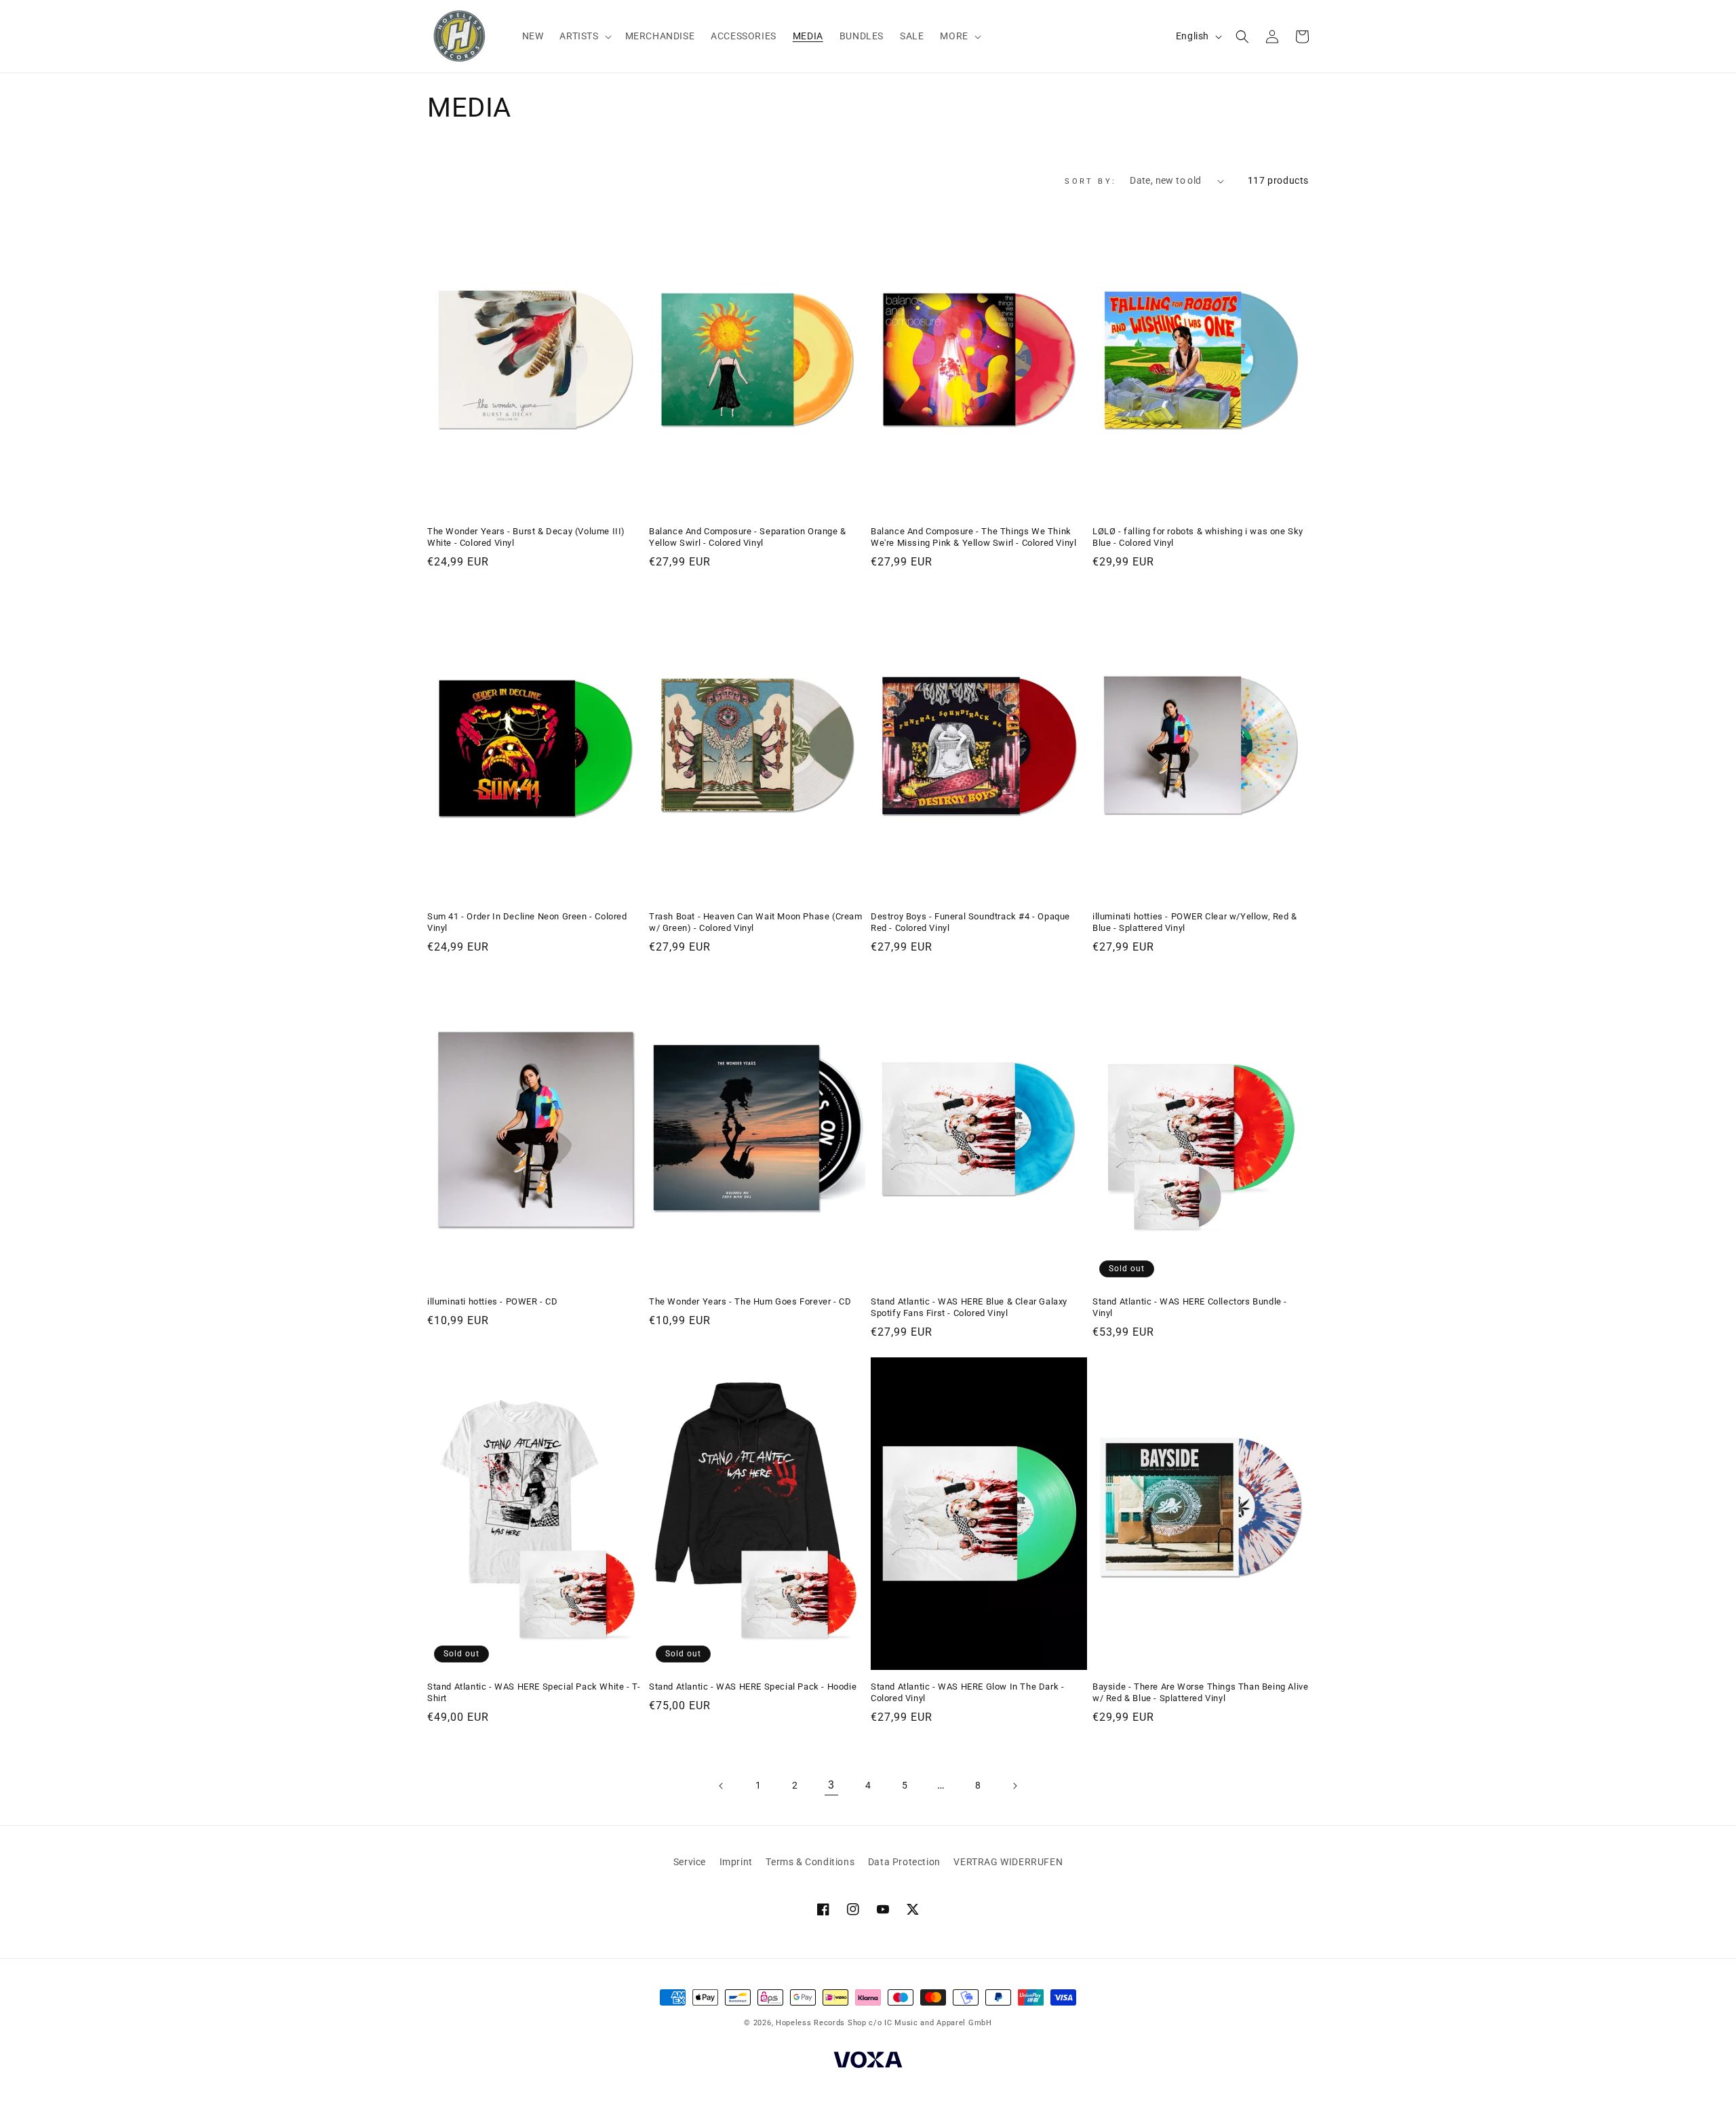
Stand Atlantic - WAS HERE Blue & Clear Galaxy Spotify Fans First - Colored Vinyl (969, 1307)
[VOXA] (868, 2062)
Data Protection (904, 1862)
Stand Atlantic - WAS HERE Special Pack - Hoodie (753, 1687)
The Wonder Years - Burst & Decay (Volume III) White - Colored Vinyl (526, 537)
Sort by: (1090, 181)
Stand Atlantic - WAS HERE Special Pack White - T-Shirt (534, 1692)
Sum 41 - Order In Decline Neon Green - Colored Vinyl (527, 922)
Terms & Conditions (810, 1862)
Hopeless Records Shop (821, 2023)
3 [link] (831, 1785)
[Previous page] (722, 1786)
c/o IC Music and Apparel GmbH (930, 2023)
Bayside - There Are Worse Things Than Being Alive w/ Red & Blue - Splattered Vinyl (1200, 1692)
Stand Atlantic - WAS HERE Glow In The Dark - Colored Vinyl (967, 1692)
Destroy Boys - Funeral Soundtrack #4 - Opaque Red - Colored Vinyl (970, 922)
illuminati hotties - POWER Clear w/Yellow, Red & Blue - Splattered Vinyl (1195, 922)
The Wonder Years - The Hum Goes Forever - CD (750, 1301)
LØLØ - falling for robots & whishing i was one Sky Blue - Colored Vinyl (1198, 537)
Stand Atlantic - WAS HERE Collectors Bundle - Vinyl (1190, 1307)
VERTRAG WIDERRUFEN (1008, 1862)
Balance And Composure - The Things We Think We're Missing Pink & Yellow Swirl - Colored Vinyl (973, 537)
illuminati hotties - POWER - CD (493, 1301)
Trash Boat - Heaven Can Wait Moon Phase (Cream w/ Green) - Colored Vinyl (756, 922)
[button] (584, 36)
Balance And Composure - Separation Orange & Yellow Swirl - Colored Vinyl (748, 537)
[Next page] (1014, 1786)
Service (690, 1862)
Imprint (736, 1862)
